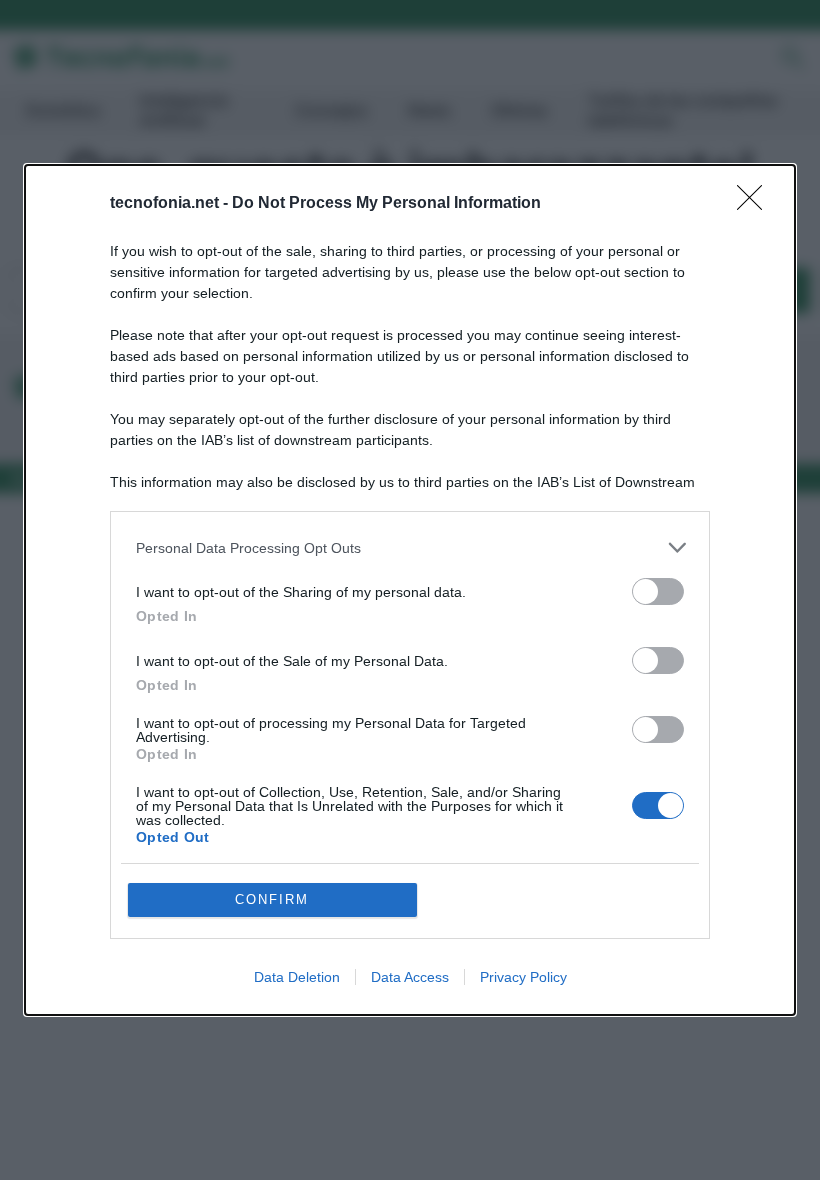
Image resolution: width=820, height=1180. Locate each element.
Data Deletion (297, 977)
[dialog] (410, 590)
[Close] (756, 204)
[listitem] (410, 547)
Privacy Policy (523, 977)
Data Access (410, 977)
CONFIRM (272, 899)
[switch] (658, 591)
